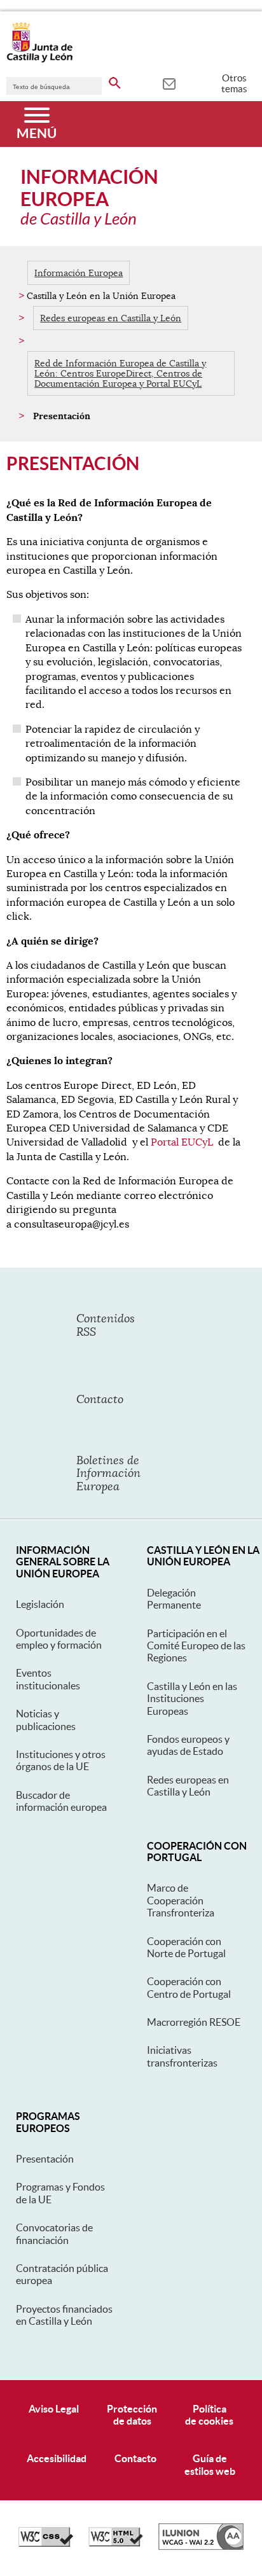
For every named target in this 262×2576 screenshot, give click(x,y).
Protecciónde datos (132, 2415)
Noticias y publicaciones (46, 1720)
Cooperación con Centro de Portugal (189, 1987)
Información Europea (79, 273)
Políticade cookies (209, 2415)
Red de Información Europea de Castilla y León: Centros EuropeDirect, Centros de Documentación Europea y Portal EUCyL (120, 373)
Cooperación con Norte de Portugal (186, 1947)
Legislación (40, 1604)
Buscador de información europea (61, 1801)
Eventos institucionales (48, 1679)
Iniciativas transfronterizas (182, 2056)
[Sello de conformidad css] (46, 2544)
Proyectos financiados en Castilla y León (64, 2315)
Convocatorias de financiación (54, 2233)
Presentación (45, 2159)
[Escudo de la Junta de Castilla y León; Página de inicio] (39, 60)
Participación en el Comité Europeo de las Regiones (196, 1646)
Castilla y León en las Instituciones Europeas (192, 1699)
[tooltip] (169, 83)
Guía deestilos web (210, 2464)
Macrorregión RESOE (194, 2022)
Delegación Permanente (174, 1599)
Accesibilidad (57, 2458)
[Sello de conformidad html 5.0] (116, 2544)
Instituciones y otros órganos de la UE (61, 1760)
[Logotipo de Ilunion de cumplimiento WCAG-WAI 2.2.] (201, 2547)
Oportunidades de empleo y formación (59, 1639)
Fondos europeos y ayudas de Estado (188, 1745)
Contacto (135, 2458)
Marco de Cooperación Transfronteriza (181, 1900)
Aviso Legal (54, 2409)
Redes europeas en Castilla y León (111, 318)
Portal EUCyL (182, 1142)
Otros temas (234, 83)
